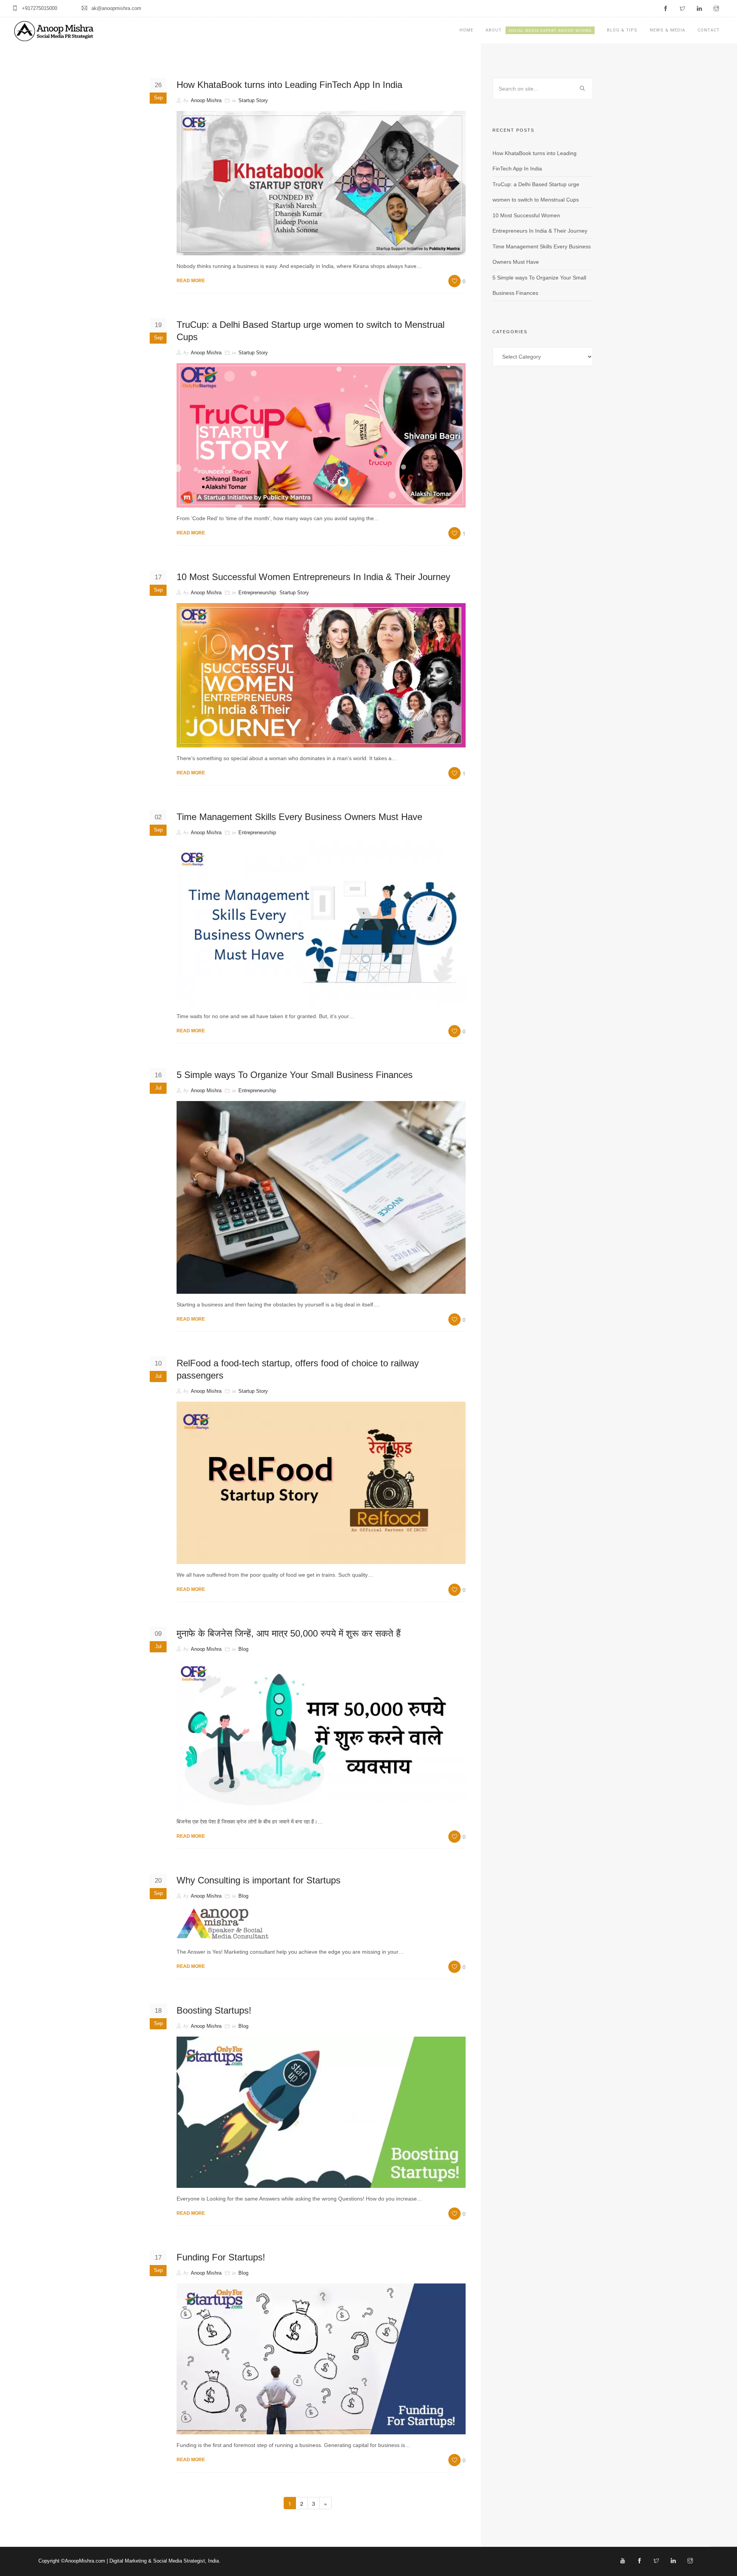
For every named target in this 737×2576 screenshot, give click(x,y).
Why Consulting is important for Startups (259, 1880)
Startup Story (253, 100)
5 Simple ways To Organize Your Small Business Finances (295, 1075)
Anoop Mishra (206, 100)
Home (466, 30)
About (539, 30)
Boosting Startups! (214, 2010)
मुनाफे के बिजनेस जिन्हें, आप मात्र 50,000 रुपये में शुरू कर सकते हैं (289, 1633)
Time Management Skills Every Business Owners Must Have (299, 817)
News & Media (668, 30)
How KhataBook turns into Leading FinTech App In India (289, 85)
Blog (243, 1649)
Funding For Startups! (221, 2257)
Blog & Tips (622, 30)
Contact (709, 30)
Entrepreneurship (257, 593)
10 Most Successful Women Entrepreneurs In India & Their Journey (313, 577)
